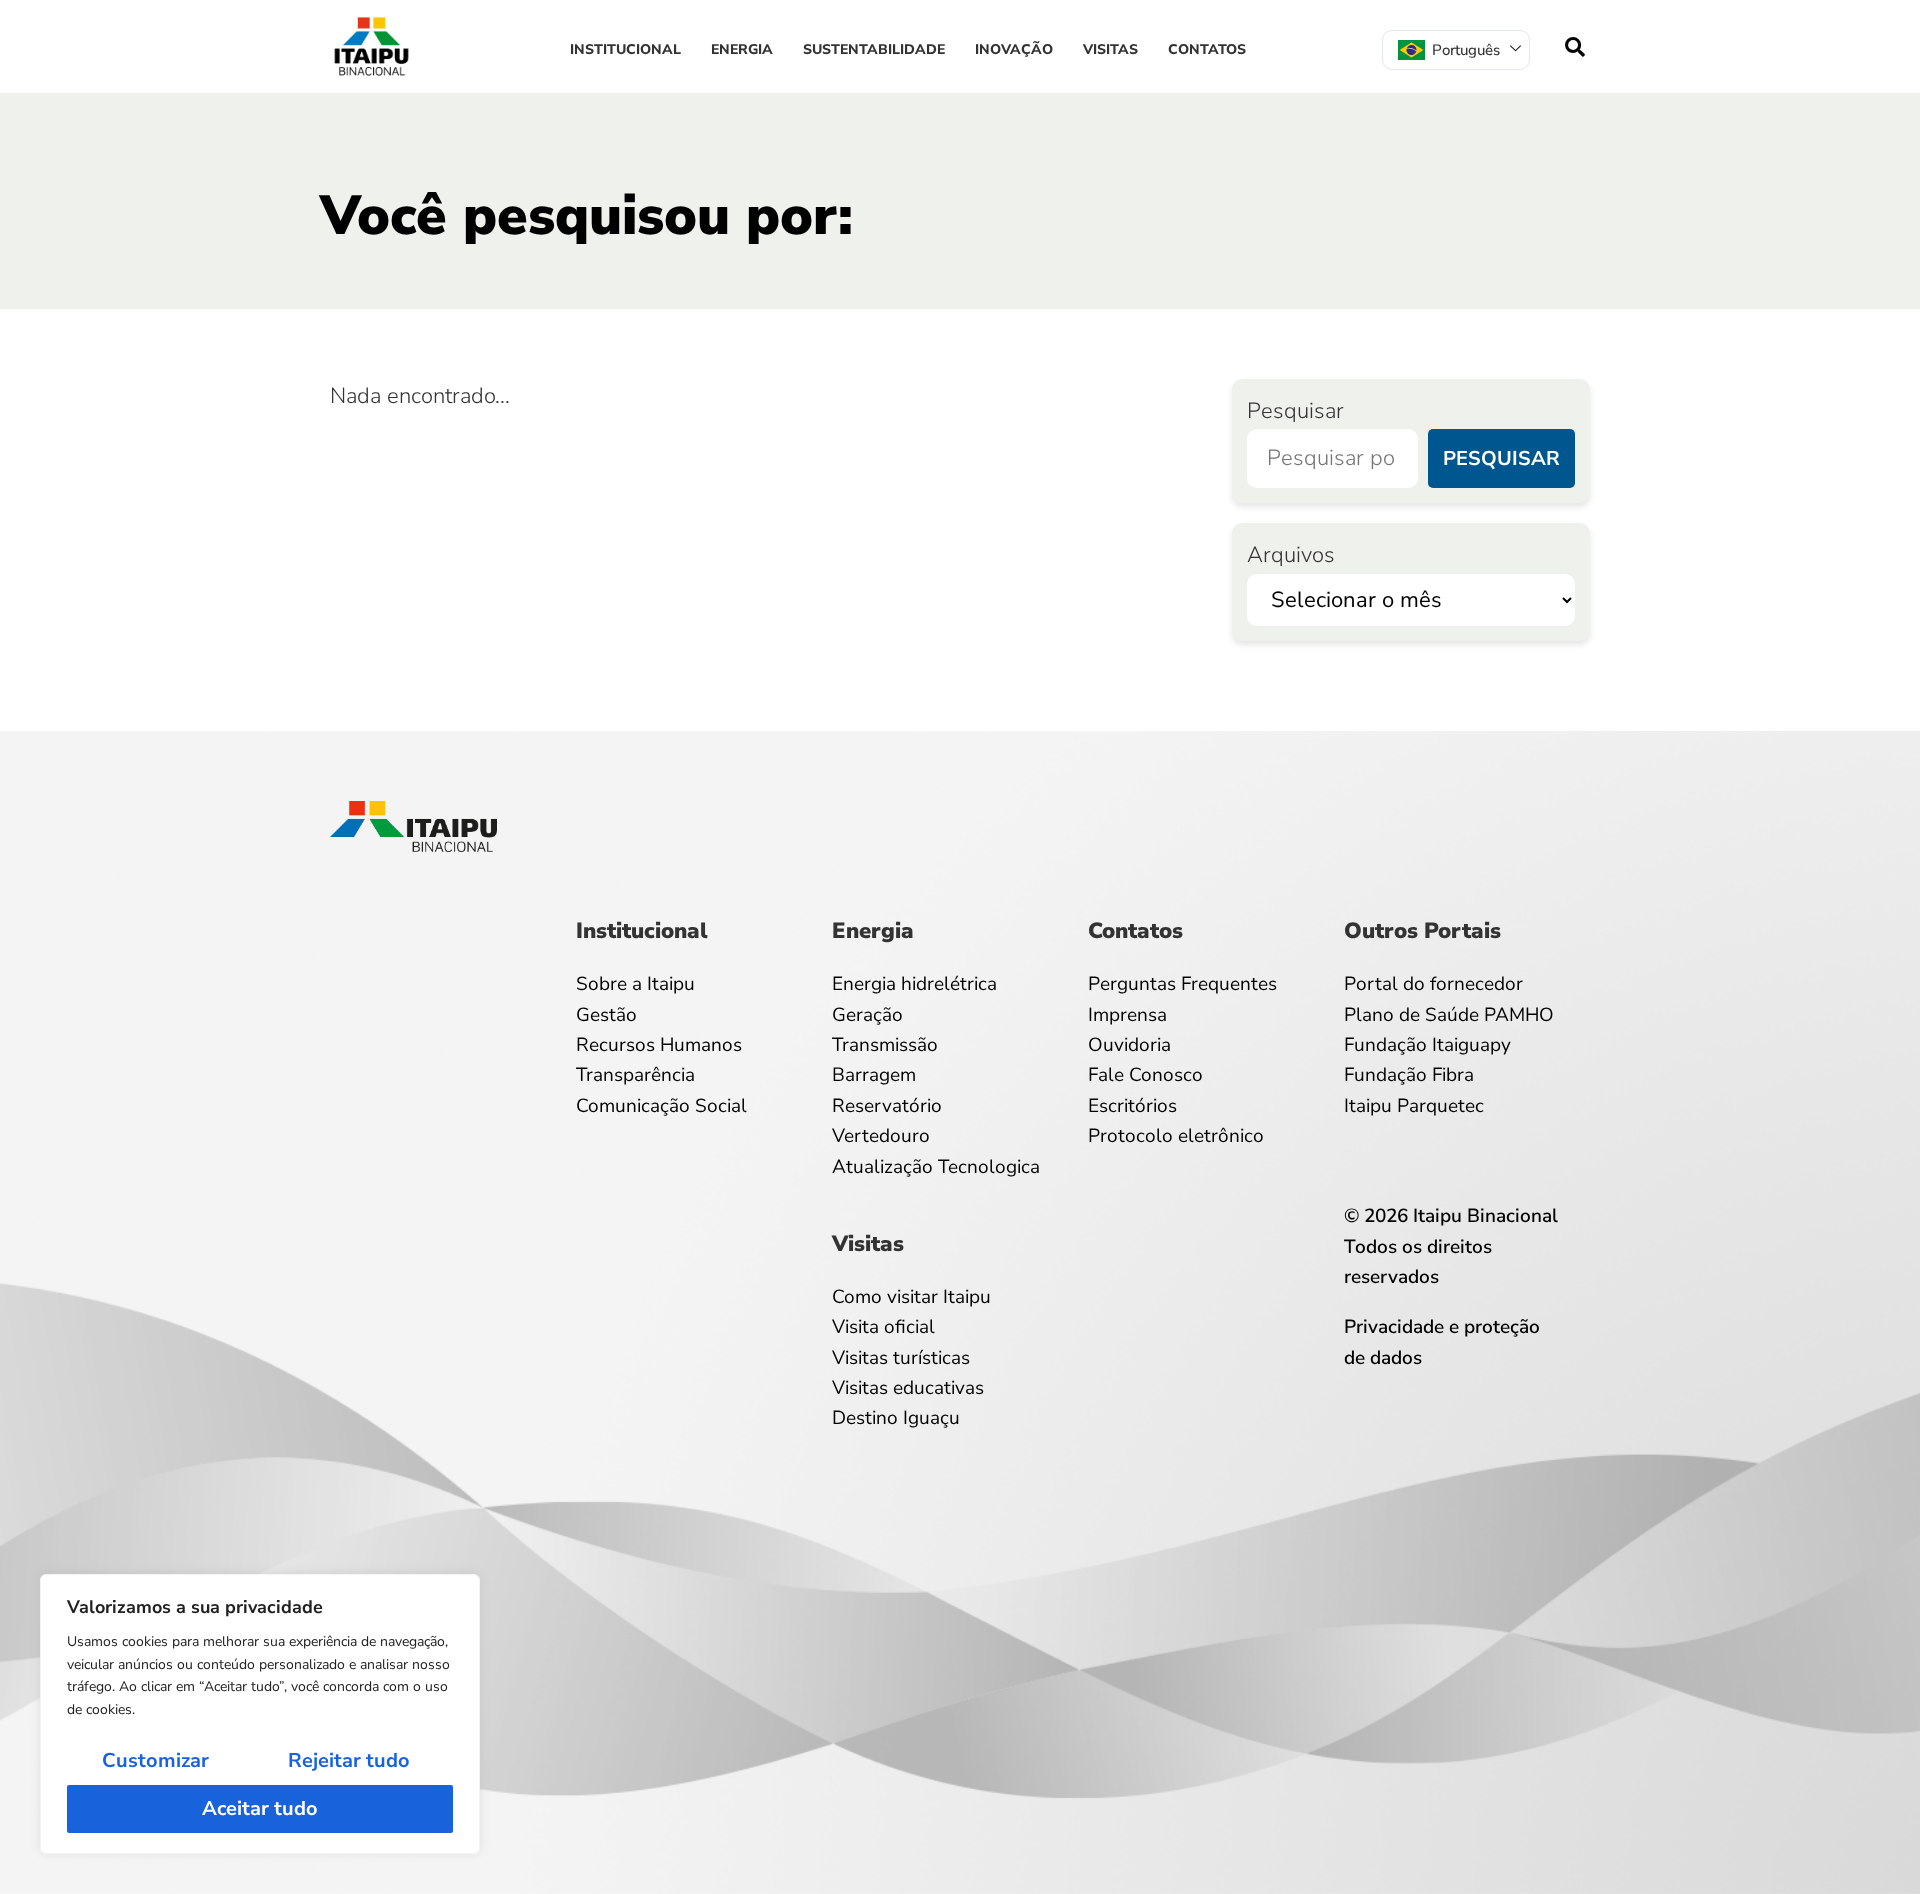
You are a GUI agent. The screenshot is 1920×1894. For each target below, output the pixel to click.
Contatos (1207, 49)
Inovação (1014, 49)
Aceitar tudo (260, 1808)
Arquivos (1291, 555)
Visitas (1110, 49)
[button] (1575, 47)
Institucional (625, 49)
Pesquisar (1295, 411)
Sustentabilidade (874, 49)
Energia (742, 49)
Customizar (155, 1760)
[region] (260, 1714)
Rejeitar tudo (349, 1760)
